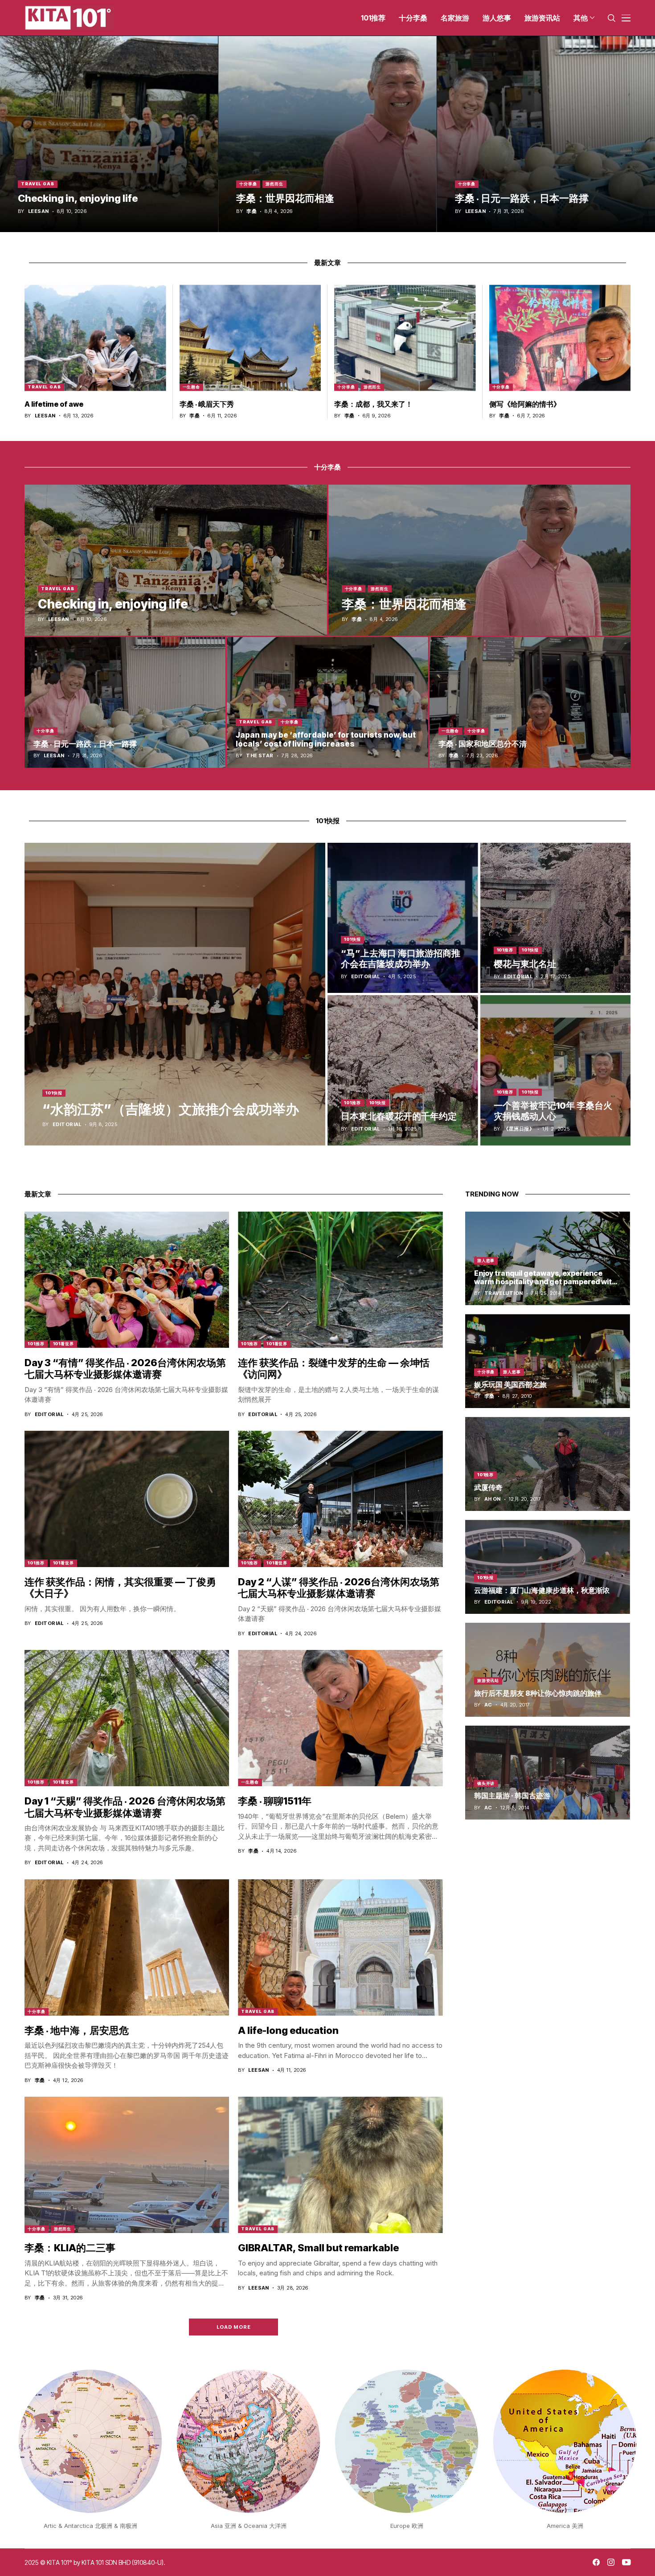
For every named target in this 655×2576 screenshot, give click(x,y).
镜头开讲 (486, 1783)
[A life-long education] (340, 1947)
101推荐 (505, 950)
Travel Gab (38, 184)
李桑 (252, 211)
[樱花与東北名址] (556, 918)
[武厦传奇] (548, 1464)
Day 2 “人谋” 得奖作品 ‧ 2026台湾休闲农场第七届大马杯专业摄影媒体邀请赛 (339, 1588)
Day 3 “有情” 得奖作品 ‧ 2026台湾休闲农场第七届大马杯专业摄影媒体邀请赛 (125, 1368)
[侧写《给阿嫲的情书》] (560, 338)
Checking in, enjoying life (78, 198)
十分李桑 (248, 184)
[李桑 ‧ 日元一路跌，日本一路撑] (546, 134)
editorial (67, 1125)
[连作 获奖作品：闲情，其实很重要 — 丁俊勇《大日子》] (127, 1499)
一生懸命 (192, 387)
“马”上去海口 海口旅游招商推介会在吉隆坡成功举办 (401, 959)
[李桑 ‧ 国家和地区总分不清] (530, 702)
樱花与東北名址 (525, 964)
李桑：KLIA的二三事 (70, 2248)
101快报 (54, 1093)
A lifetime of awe (54, 404)
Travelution (504, 1293)
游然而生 (274, 184)
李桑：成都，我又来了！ (373, 404)
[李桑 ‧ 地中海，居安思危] (127, 1947)
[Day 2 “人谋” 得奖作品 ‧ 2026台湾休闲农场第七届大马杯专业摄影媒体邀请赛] (340, 1499)
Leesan (39, 211)
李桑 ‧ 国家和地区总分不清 (483, 744)
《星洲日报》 (519, 1129)
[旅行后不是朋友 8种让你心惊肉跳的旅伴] (548, 1670)
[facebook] (596, 2562)
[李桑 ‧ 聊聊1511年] (340, 1718)
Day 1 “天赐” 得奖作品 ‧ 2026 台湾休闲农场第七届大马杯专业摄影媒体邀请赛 (125, 1807)
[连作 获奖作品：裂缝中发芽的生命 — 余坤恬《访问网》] (340, 1280)
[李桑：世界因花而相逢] (327, 134)
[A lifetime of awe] (95, 338)
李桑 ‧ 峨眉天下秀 (207, 404)
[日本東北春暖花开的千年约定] (403, 1070)
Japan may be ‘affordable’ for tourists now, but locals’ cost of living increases (326, 739)
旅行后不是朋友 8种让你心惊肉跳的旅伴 (538, 1693)
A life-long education (288, 2030)
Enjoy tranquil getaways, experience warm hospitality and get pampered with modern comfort (545, 1282)
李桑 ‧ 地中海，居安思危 (77, 2030)
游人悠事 (486, 1260)
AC (488, 1705)
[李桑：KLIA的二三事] (127, 2165)
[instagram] (611, 2562)
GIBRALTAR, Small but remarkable (318, 2248)
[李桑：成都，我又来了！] (405, 338)
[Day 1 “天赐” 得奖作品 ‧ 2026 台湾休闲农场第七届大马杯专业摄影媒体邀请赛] (127, 1718)
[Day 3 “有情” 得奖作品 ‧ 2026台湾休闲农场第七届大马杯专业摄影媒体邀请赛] (127, 1280)
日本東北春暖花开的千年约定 (399, 1116)
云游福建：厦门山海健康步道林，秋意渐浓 (542, 1590)
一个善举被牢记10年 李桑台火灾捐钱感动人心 (553, 1111)
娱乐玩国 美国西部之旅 (510, 1384)
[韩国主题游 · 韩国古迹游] (548, 1773)
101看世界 (63, 1344)
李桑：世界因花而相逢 (285, 198)
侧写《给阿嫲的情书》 (525, 404)
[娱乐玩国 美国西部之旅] (548, 1361)
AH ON (493, 1499)
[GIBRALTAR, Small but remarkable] (340, 2165)
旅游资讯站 (488, 1680)
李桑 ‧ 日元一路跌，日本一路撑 (522, 198)
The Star (260, 756)
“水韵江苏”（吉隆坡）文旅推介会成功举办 (171, 1109)
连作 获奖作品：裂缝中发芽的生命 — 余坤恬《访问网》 (334, 1368)
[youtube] (626, 2563)
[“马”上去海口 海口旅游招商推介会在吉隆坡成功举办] (403, 918)
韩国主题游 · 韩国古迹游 (512, 1796)
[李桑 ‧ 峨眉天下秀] (250, 338)
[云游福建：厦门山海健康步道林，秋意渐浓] (548, 1567)
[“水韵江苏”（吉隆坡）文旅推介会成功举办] (175, 994)
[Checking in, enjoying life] (109, 134)
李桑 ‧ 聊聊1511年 (275, 1801)
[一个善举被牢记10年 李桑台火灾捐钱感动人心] (556, 1070)
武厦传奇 (488, 1487)
